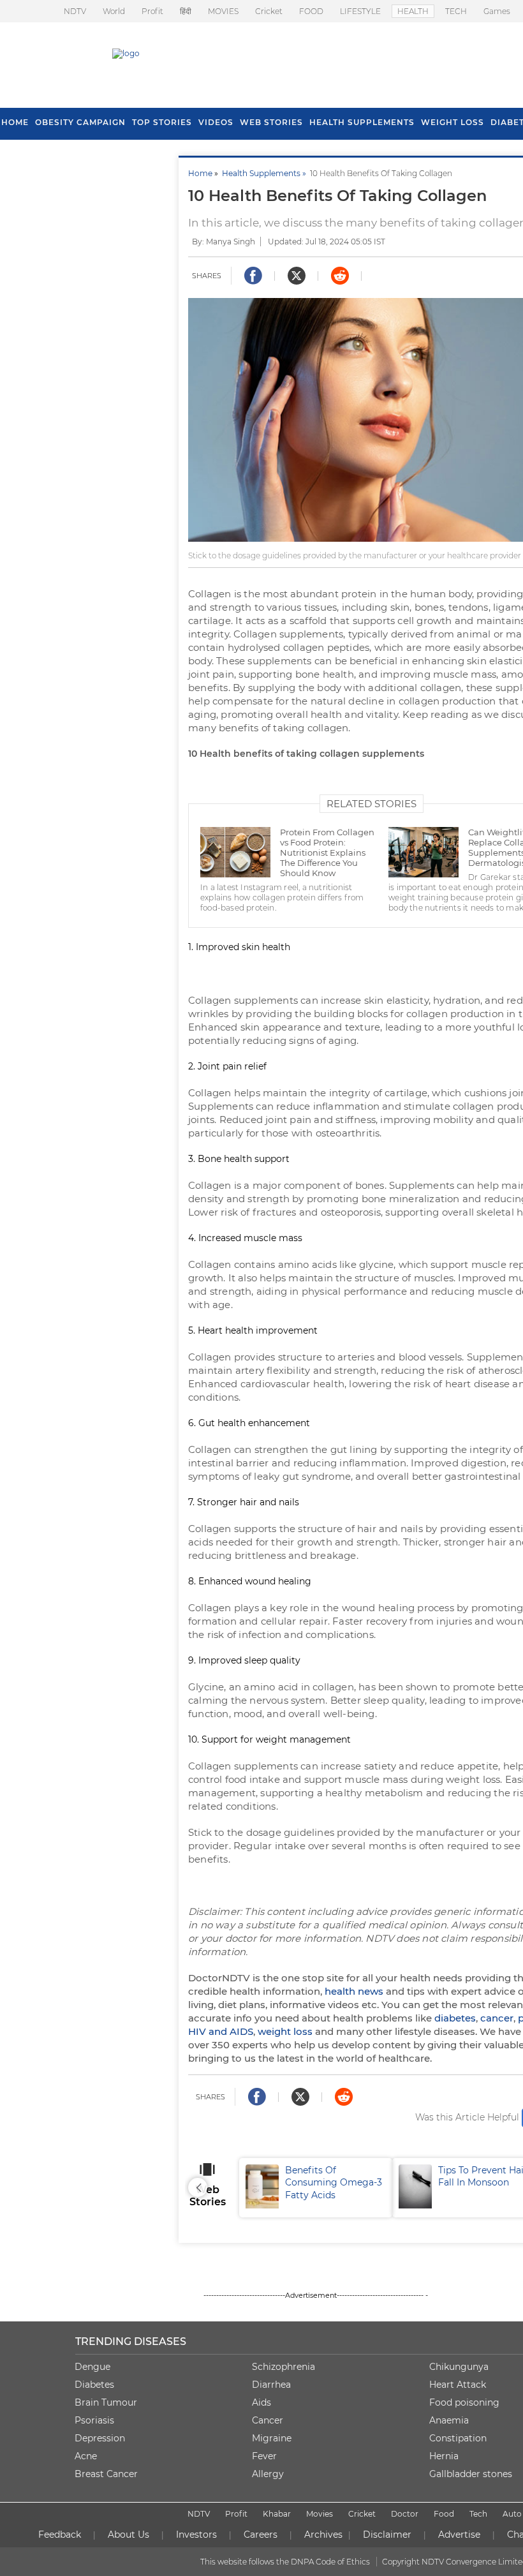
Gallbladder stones (471, 2474)
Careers (261, 2535)
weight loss (285, 2031)
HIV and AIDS (221, 2031)
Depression (100, 2438)
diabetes (455, 2018)
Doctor (405, 2514)
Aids (261, 2402)
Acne (86, 2456)
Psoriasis (94, 2420)
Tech (478, 2514)
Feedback (60, 2535)
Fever (264, 2456)
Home (200, 173)
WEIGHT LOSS (453, 122)
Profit (152, 11)
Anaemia (449, 2420)
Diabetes (94, 2385)
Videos (216, 122)
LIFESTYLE (360, 11)
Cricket (269, 11)
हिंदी (186, 11)
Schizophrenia (284, 2367)
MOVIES (223, 11)
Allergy (268, 2474)
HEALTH (413, 11)
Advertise (459, 2535)
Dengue (92, 2367)
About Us (129, 2535)
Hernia (444, 2456)
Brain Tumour (106, 2402)
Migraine (272, 2438)
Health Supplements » (266, 173)
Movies (320, 2514)
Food (444, 2514)
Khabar (277, 2514)
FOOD (311, 11)
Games (497, 11)
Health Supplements (362, 122)
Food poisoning (464, 2402)
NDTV (75, 11)
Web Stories (271, 122)
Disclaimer (387, 2535)
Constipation (458, 2438)
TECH (456, 11)
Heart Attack (458, 2385)
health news (354, 1991)
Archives (323, 2535)
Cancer (268, 2420)
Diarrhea (271, 2385)
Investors (196, 2535)
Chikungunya (459, 2367)
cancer (497, 2018)
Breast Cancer (106, 2474)
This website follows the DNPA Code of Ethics (285, 2562)
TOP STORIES (162, 122)
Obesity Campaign (80, 122)
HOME (15, 122)
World (114, 11)
